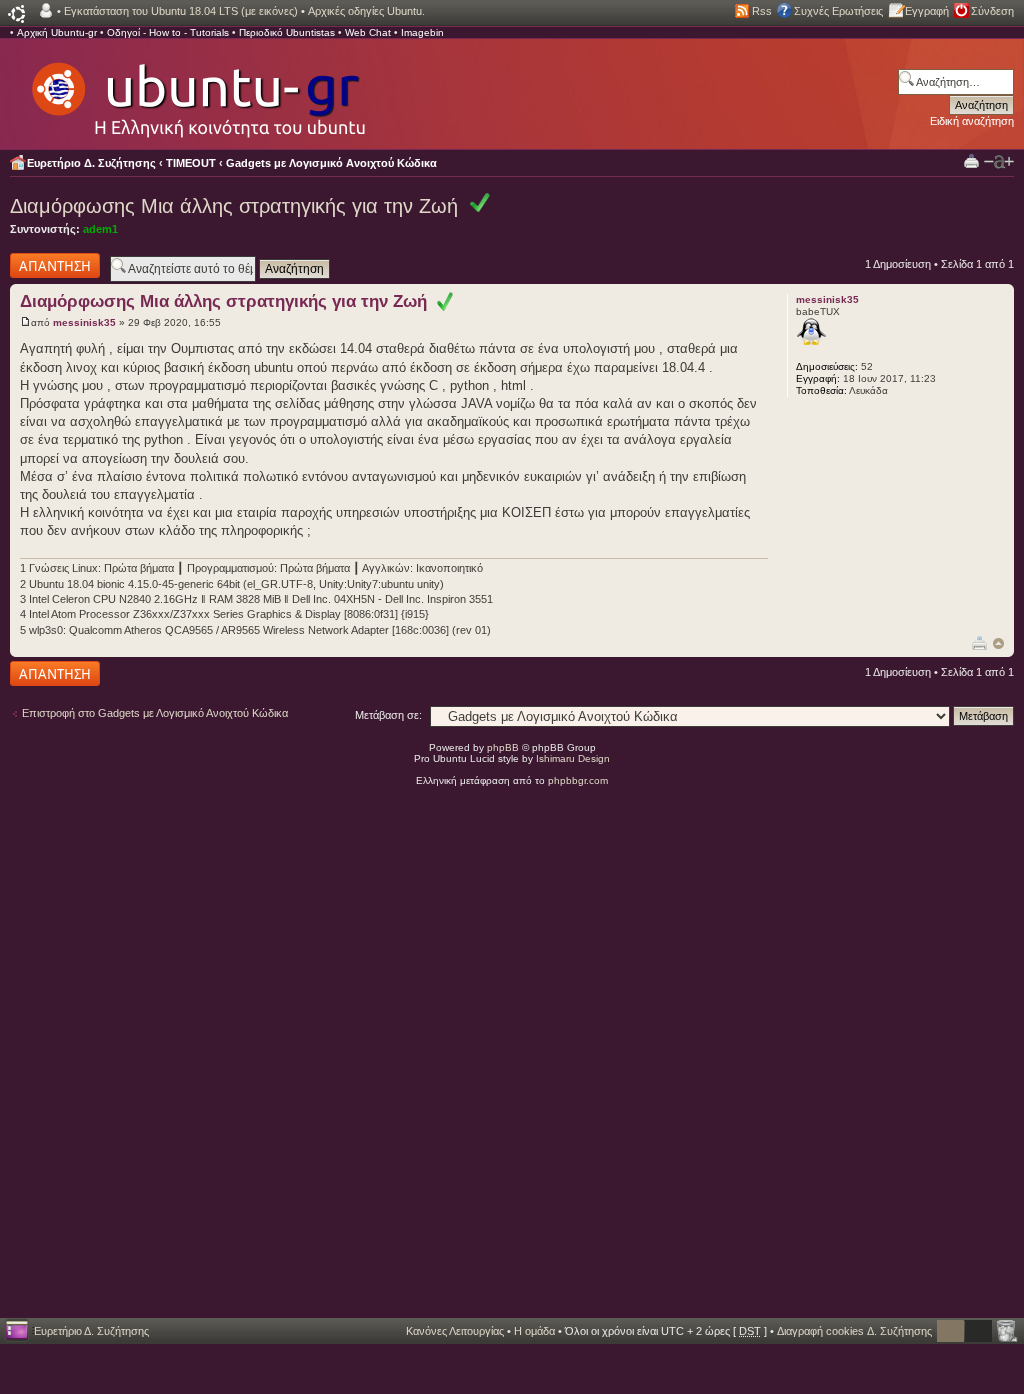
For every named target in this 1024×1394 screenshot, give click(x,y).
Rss (762, 11)
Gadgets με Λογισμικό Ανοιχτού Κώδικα (331, 163)
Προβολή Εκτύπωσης (971, 160)
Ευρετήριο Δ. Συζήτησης (91, 163)
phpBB (503, 747)
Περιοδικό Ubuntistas (287, 32)
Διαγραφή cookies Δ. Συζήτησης (854, 1331)
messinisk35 (84, 322)
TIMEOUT (191, 163)
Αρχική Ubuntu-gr (57, 32)
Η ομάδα (534, 1331)
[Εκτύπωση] (979, 642)
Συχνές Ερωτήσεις (838, 11)
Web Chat (368, 32)
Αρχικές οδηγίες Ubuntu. (366, 11)
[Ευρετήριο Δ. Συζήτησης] (197, 90)
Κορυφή (998, 643)
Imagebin (422, 32)
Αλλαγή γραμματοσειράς (999, 162)
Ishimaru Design (573, 758)
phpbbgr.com (578, 780)
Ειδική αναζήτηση (972, 121)
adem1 (100, 229)
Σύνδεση (992, 11)
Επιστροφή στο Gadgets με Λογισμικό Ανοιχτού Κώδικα (155, 713)
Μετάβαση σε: (388, 715)
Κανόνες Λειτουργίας (455, 1331)
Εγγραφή (927, 11)
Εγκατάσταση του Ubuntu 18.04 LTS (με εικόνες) (181, 11)
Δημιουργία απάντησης (37, 265)
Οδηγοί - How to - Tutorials (168, 32)
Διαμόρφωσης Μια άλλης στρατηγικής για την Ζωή (234, 206)
